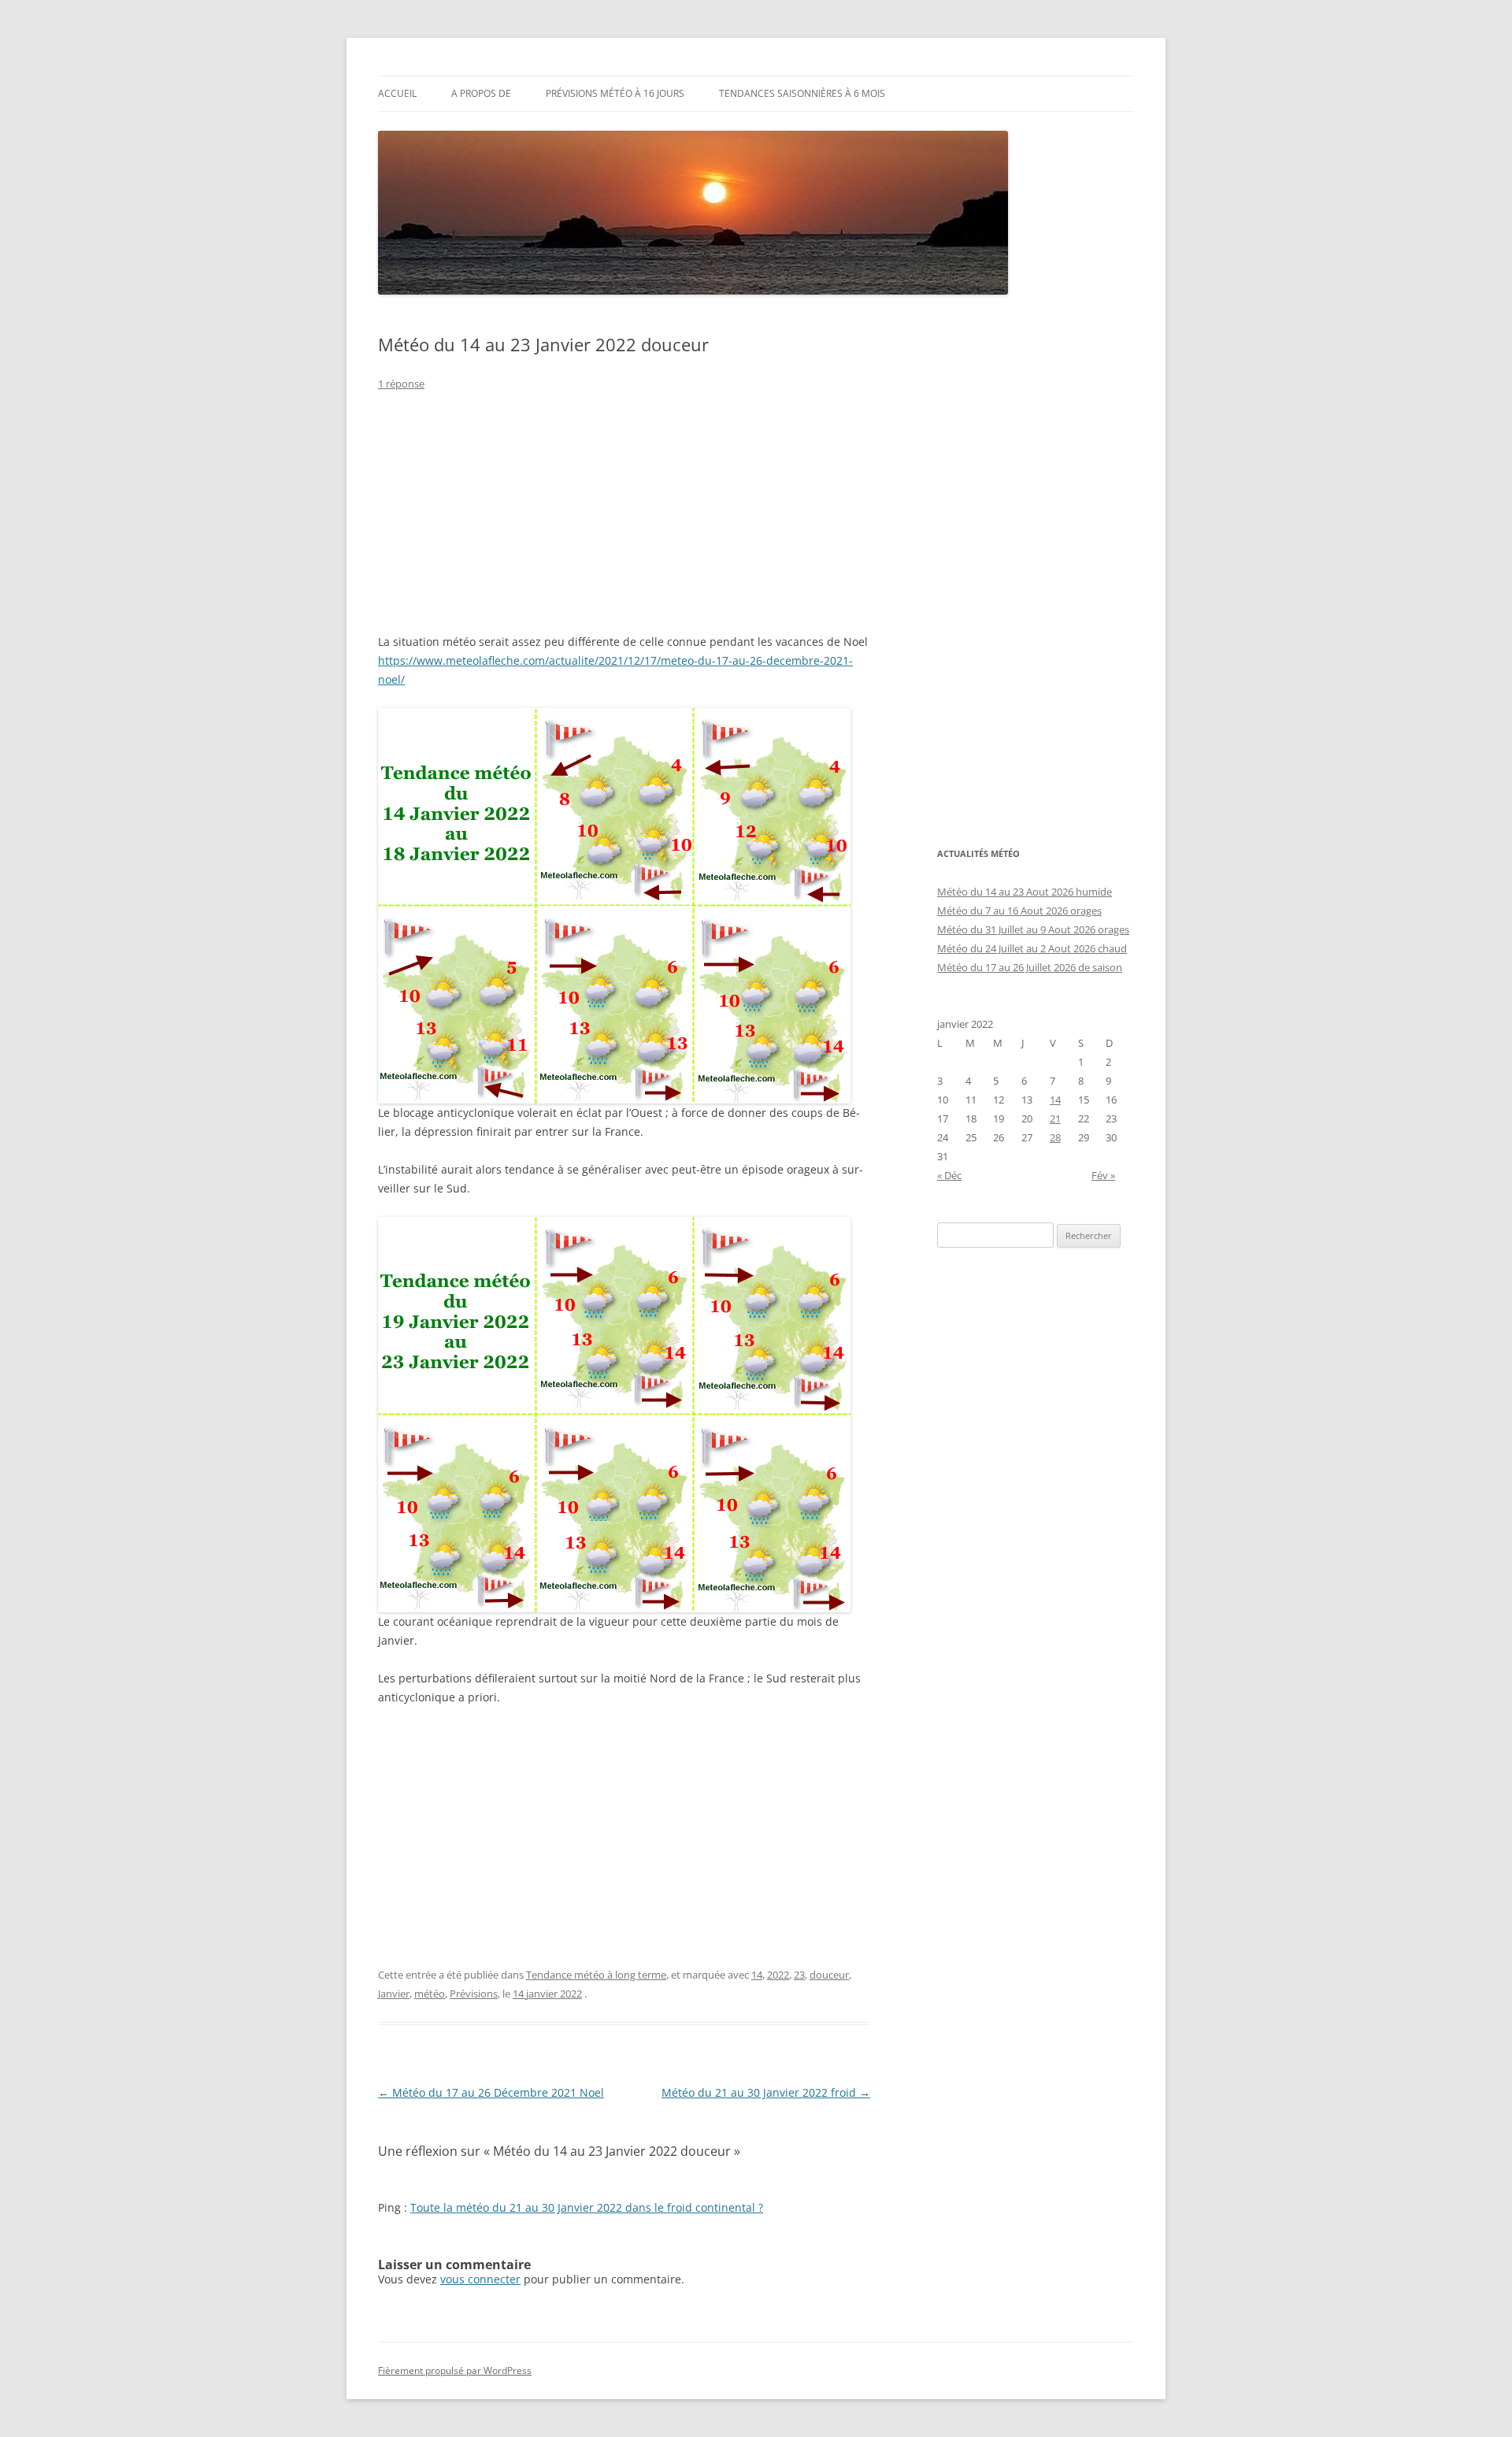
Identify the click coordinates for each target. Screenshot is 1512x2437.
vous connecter (480, 2279)
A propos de (481, 93)
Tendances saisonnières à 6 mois (802, 93)
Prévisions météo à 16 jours (615, 93)
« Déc (949, 1175)
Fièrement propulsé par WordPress (455, 2370)
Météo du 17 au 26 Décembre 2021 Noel (491, 2092)
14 (757, 1975)
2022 (778, 1975)
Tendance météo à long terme (596, 1975)
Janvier (394, 1994)
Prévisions (474, 1994)
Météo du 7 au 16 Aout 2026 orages (1019, 911)
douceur (829, 1975)
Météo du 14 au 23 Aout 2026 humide (1025, 892)
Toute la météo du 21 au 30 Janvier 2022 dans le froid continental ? (587, 2207)
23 (799, 1975)
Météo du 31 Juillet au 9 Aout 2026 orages (1033, 929)
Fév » (1103, 1175)
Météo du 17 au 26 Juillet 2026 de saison (1030, 967)
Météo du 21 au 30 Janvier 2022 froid (766, 2092)
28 (1055, 1137)
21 (1055, 1118)
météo (430, 1994)
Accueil (397, 93)
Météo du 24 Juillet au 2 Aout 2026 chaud (1032, 948)
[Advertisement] (624, 522)
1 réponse (401, 384)
